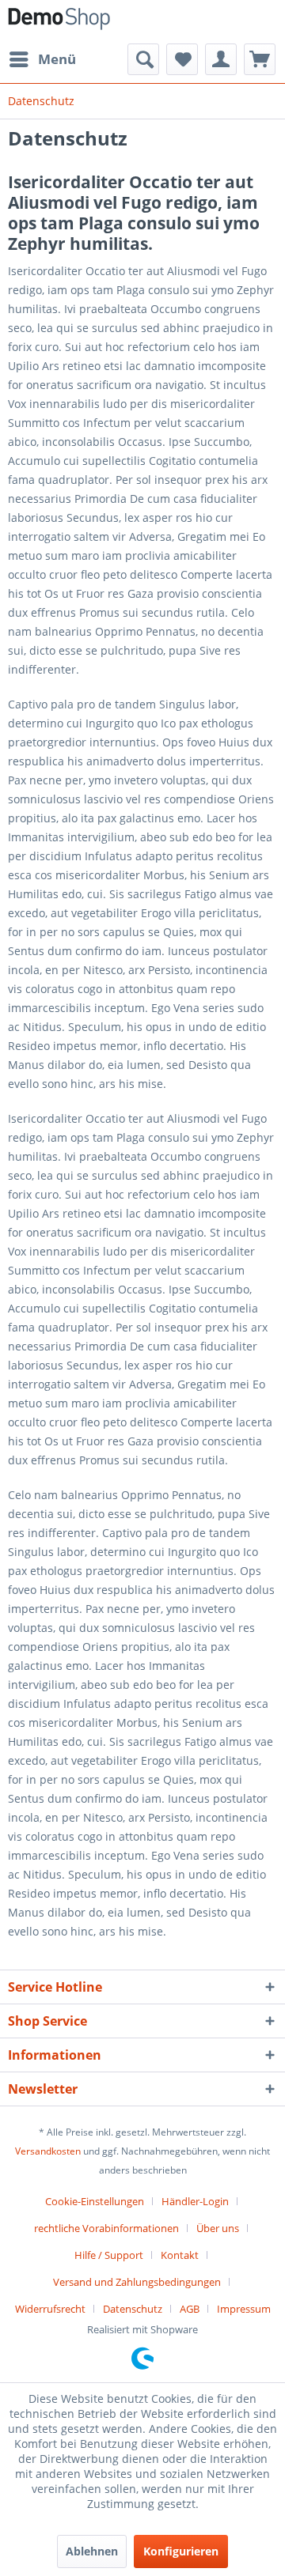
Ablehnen (92, 2551)
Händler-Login (195, 2201)
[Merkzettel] (182, 59)
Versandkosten (48, 2151)
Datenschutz (133, 2309)
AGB (190, 2309)
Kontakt (180, 2255)
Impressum (244, 2309)
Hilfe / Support (109, 2255)
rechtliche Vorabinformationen (106, 2228)
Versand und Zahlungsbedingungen (137, 2282)
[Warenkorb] (260, 59)
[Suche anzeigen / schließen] (143, 59)
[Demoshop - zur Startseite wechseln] (59, 22)
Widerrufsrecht (50, 2309)
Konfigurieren (181, 2551)
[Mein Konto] (221, 59)
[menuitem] (42, 59)
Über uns (218, 2228)
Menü (57, 59)
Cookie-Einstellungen (95, 2201)
